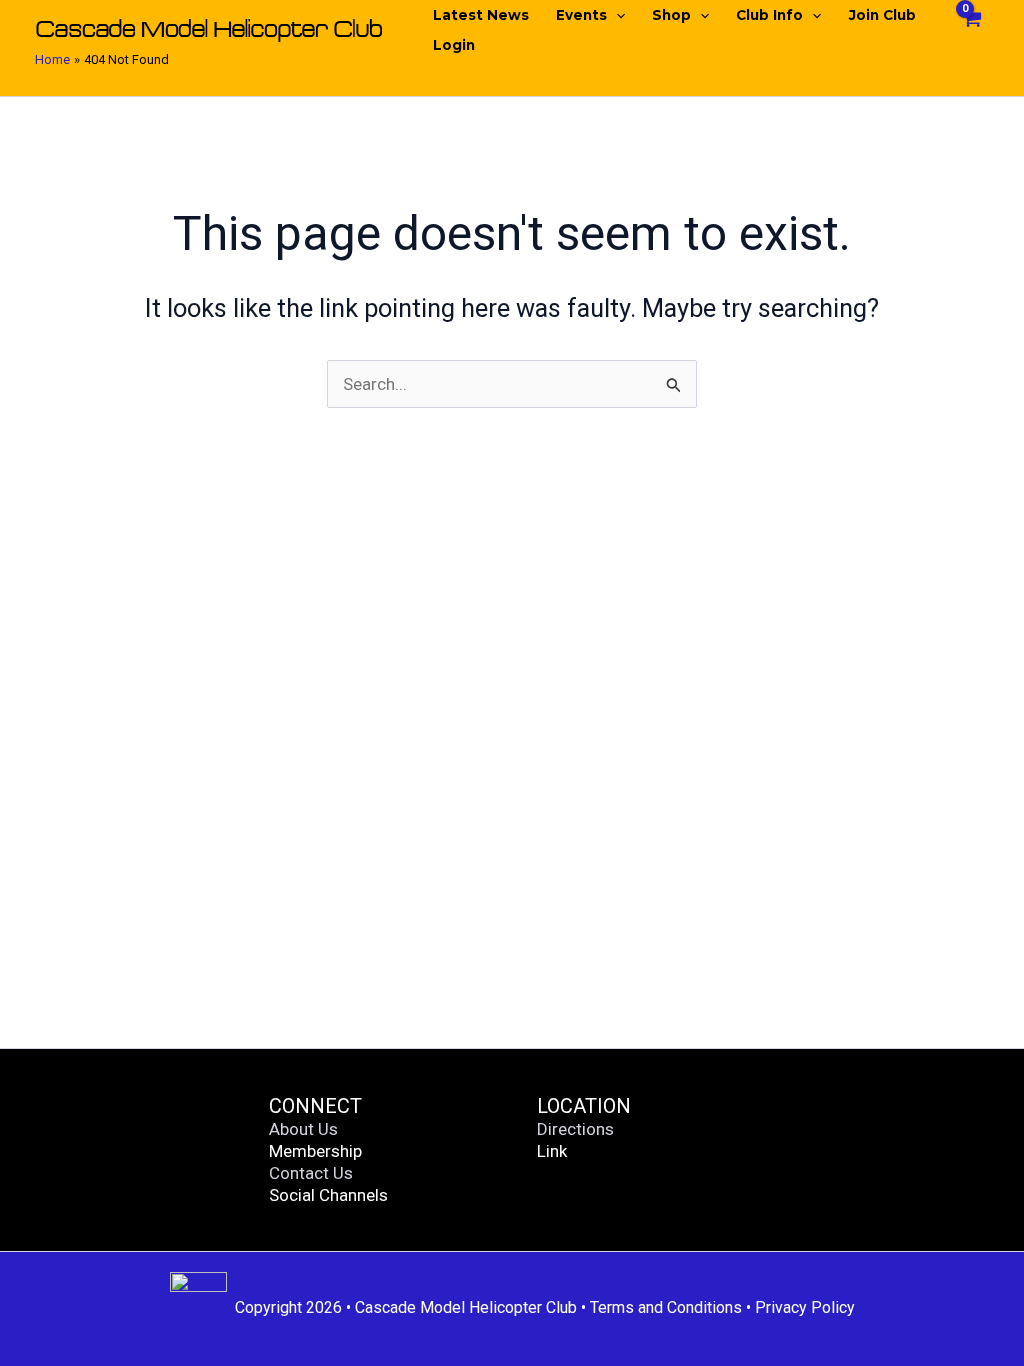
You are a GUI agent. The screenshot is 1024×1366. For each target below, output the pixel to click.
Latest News (481, 15)
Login (454, 45)
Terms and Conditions (666, 1307)
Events (581, 15)
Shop (671, 15)
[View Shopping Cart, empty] (971, 30)
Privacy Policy (805, 1307)
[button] (616, 15)
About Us (303, 1129)
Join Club (882, 15)
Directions (575, 1129)
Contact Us (311, 1173)
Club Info (769, 15)
